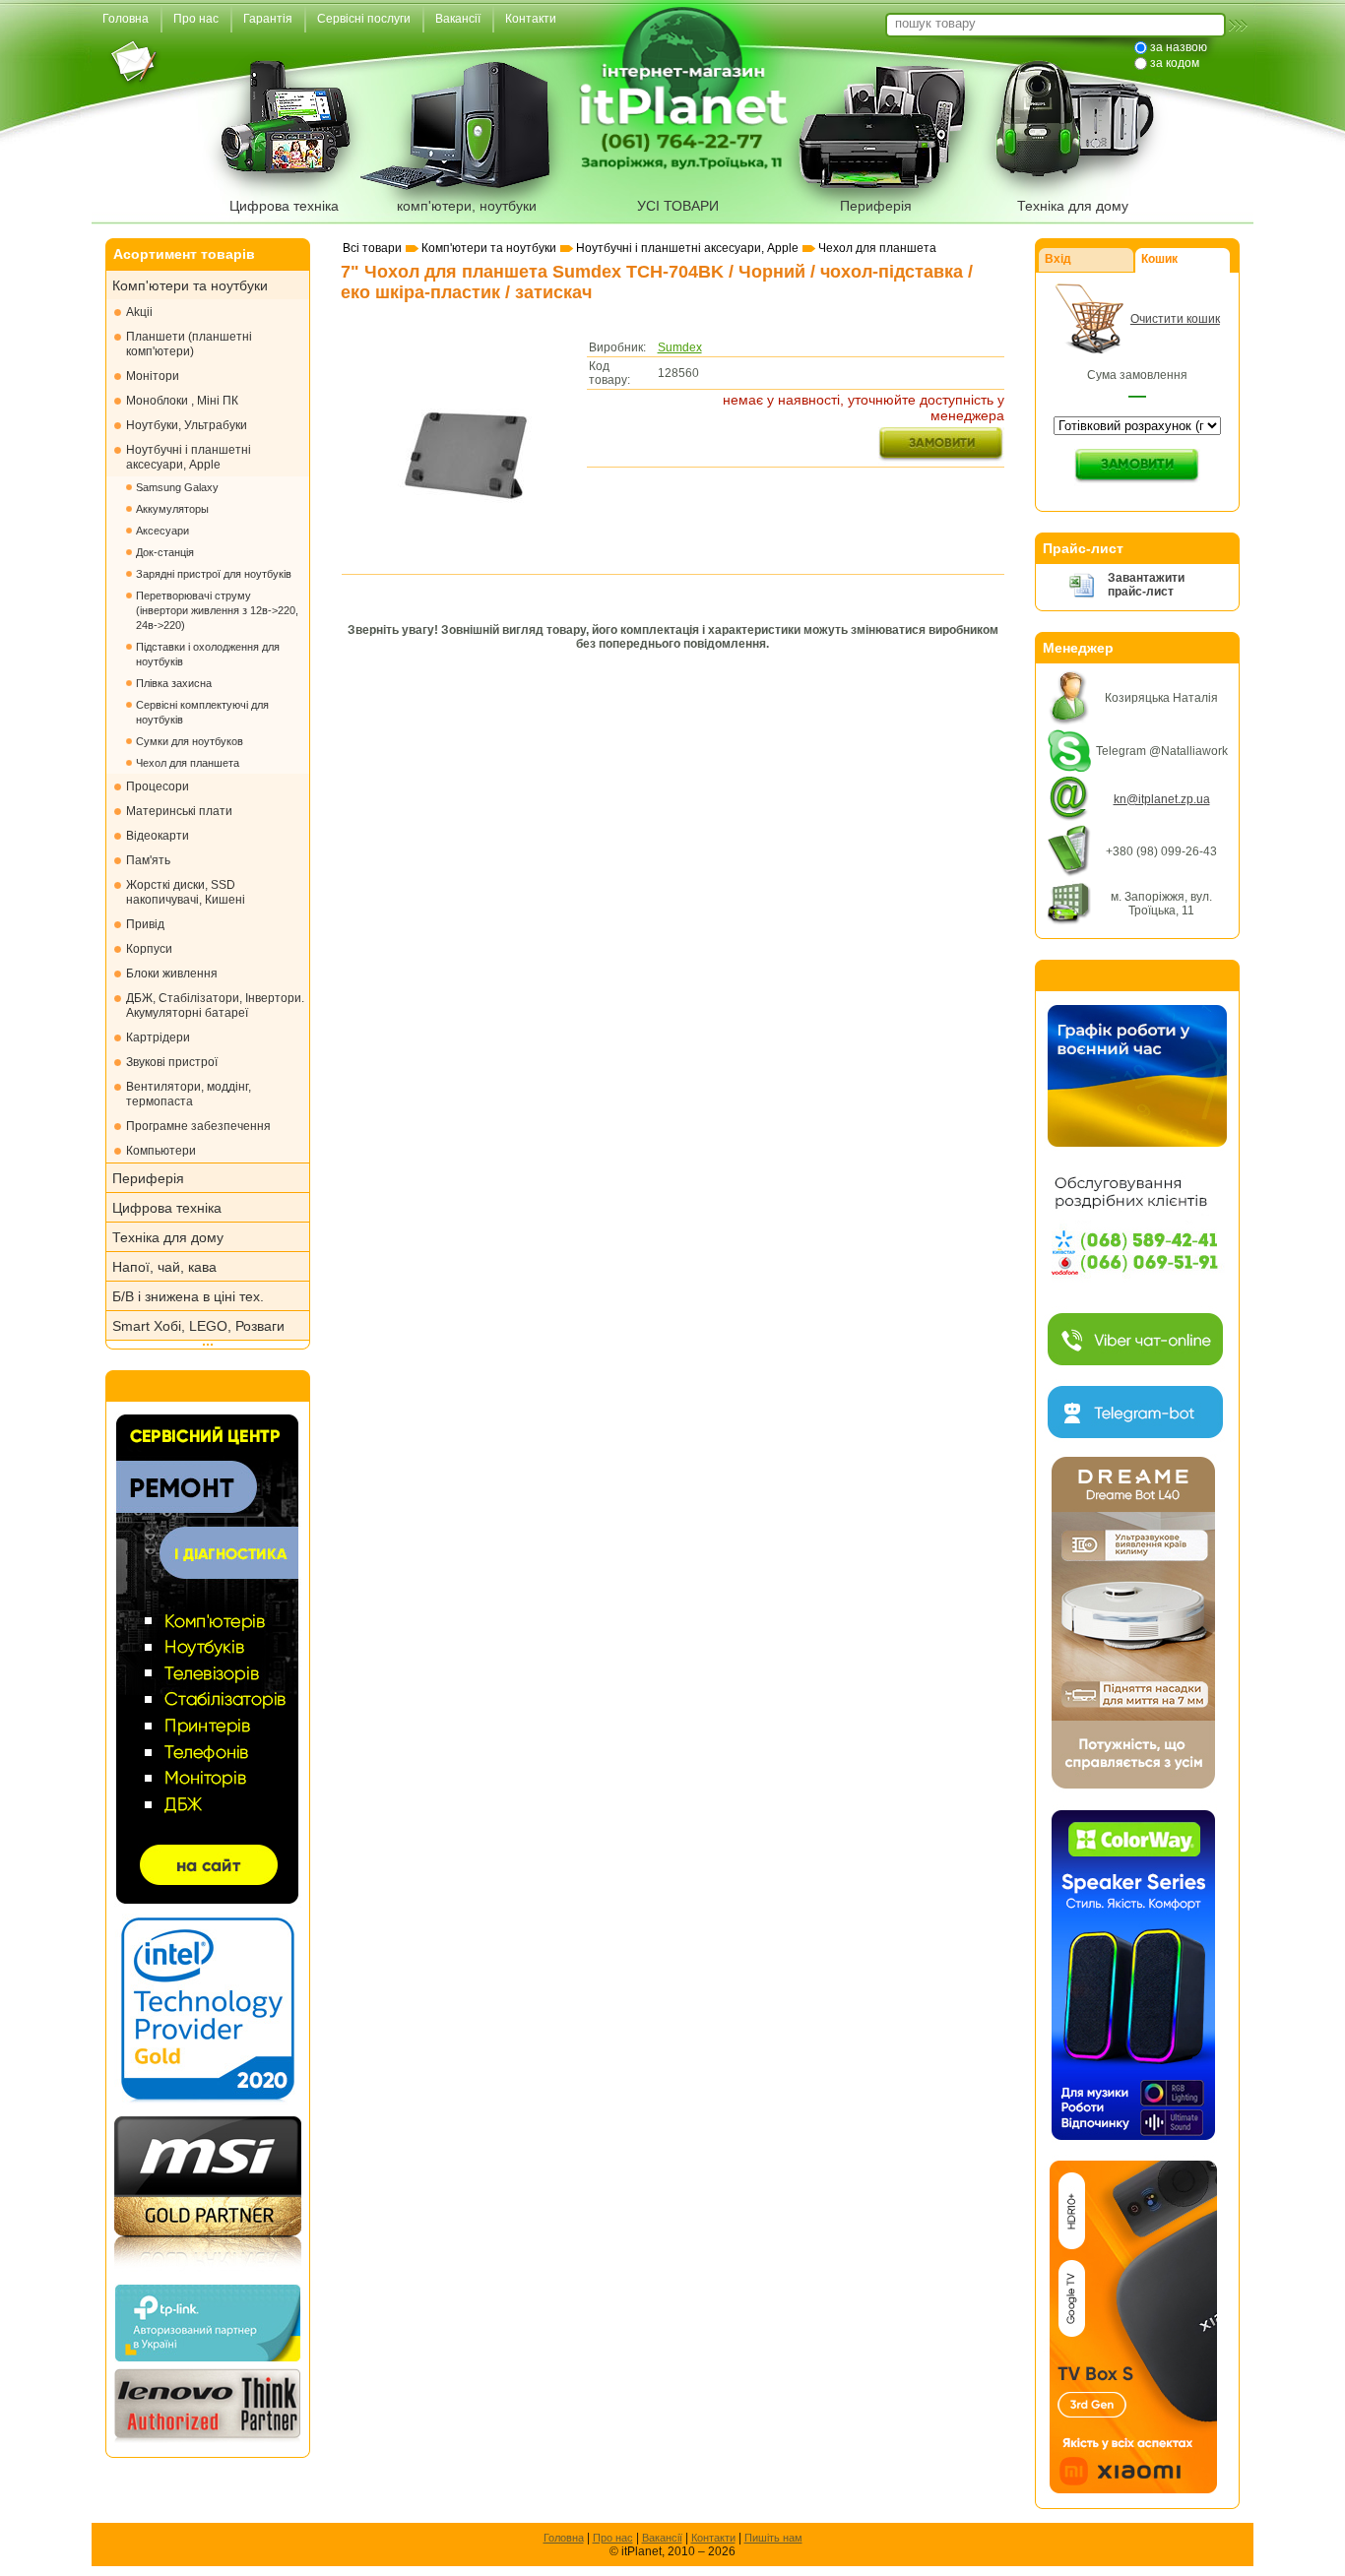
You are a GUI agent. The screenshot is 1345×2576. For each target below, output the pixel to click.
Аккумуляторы (172, 509)
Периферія (876, 206)
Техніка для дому (1073, 206)
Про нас (613, 2538)
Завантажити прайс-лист (1146, 585)
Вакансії (662, 2538)
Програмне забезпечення (198, 1126)
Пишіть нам (773, 2538)
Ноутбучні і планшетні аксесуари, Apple (189, 457)
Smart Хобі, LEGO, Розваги (198, 1326)
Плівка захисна (174, 683)
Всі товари (372, 248)
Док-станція (165, 552)
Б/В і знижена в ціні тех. (188, 1296)
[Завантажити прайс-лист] (1082, 595)
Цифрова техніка (284, 206)
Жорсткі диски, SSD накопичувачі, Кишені (186, 892)
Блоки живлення (172, 974)
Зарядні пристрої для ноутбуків (214, 574)
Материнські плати (179, 811)
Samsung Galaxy (177, 487)
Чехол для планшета (188, 763)
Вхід (1058, 259)
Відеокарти (158, 836)
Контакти (713, 2538)
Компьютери (161, 1151)
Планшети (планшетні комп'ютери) (189, 344)
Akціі (139, 312)
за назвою (1179, 47)
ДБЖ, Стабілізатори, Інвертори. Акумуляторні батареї (215, 1005)
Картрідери (158, 1037)
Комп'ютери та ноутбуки (190, 285)
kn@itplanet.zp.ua (1162, 799)
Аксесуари (162, 531)
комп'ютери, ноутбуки (467, 206)
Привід (145, 924)
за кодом (1175, 63)
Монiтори (153, 376)
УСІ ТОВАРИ (678, 206)
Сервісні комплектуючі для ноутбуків (202, 712)
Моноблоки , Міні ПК (182, 401)
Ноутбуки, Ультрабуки (187, 425)
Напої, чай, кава (164, 1267)
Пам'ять (148, 860)
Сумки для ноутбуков (190, 741)
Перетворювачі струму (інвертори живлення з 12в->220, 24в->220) (217, 610)
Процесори (158, 786)
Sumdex (680, 347)
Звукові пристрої (172, 1062)
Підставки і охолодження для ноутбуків (208, 654)
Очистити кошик (1175, 319)
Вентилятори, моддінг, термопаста (189, 1094)
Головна (564, 2538)
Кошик (1159, 259)
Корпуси (149, 949)
